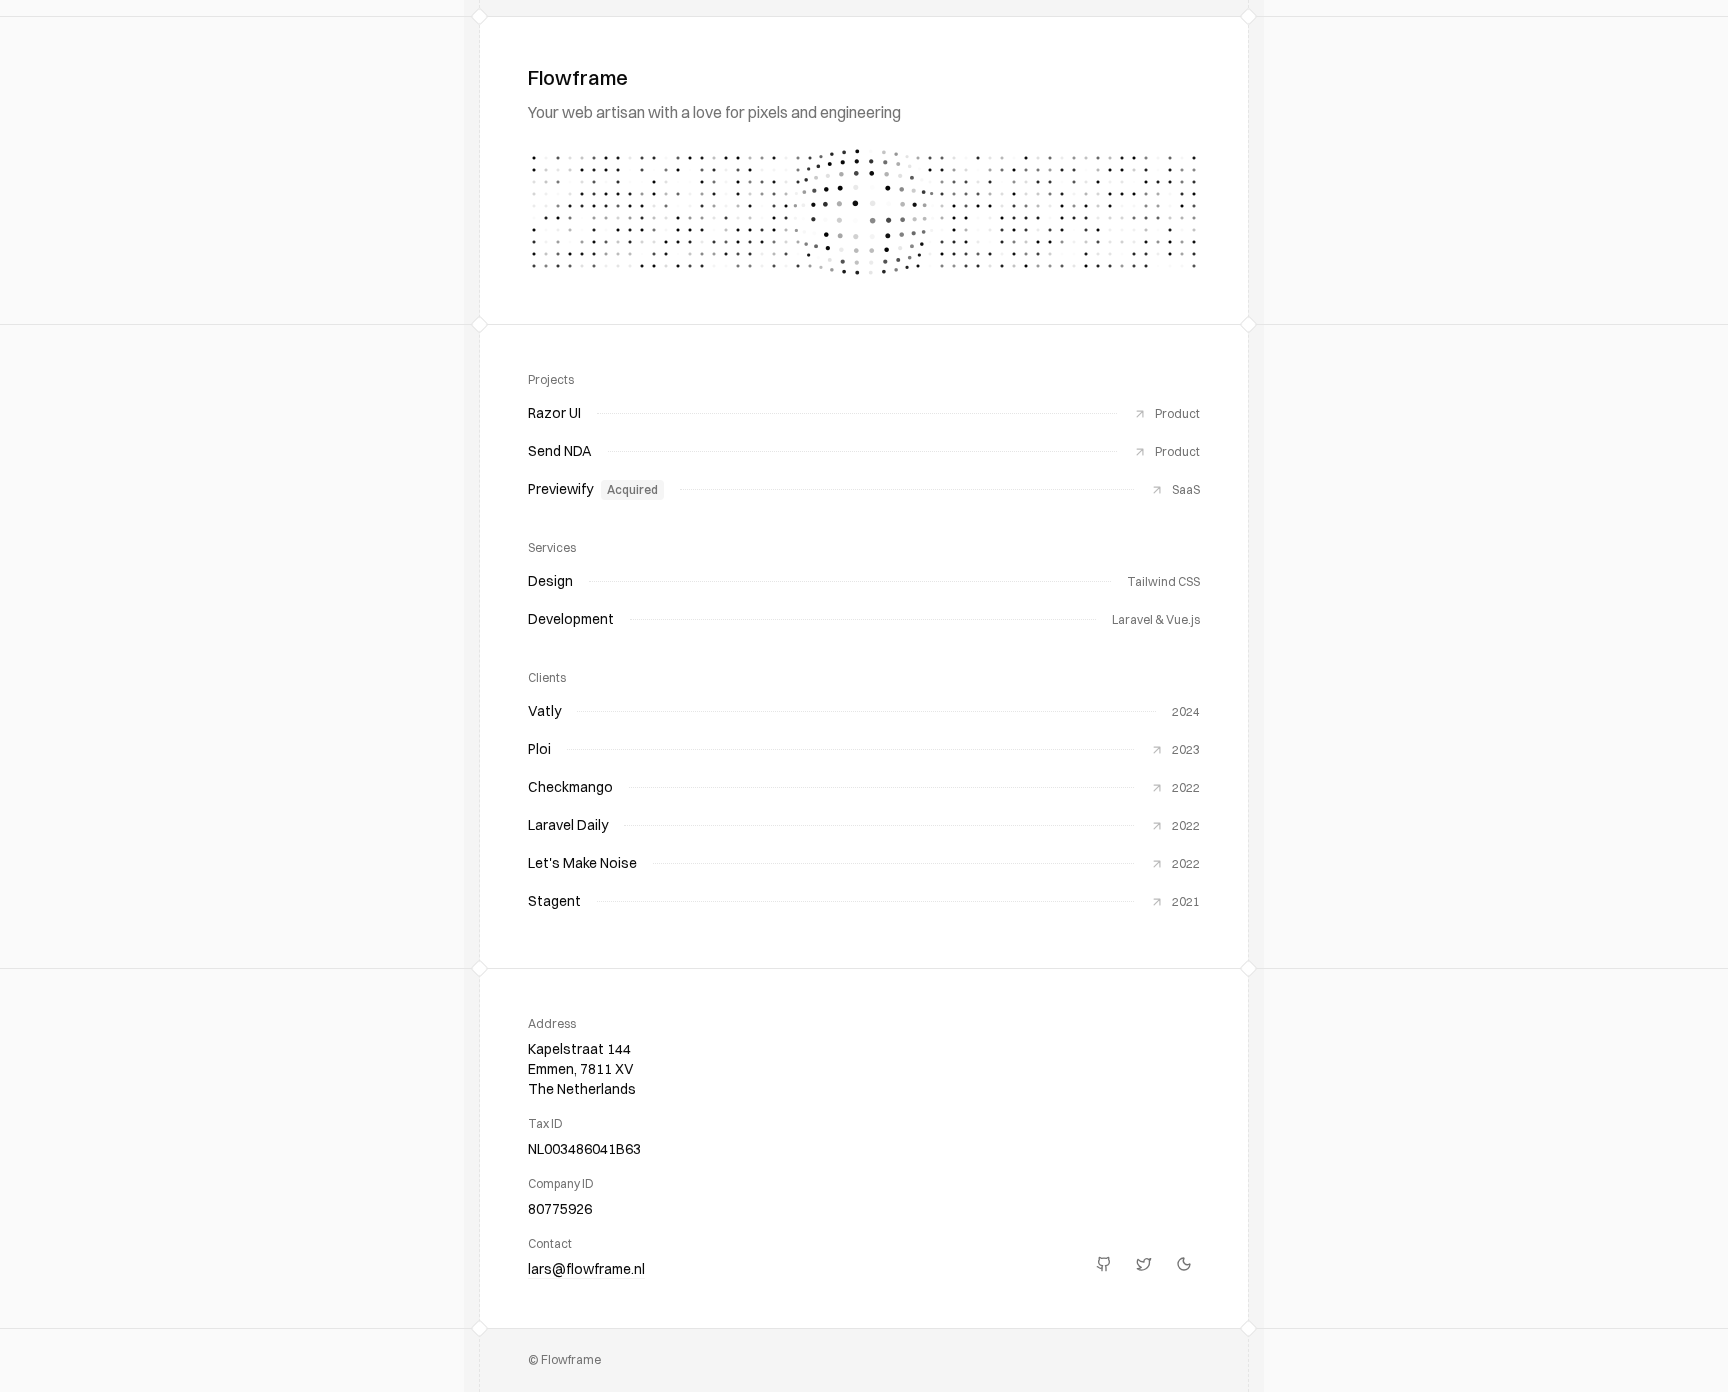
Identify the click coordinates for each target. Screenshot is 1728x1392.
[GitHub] (1104, 1264)
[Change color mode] (1184, 1264)
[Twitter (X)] (1144, 1264)
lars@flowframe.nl (586, 1269)
